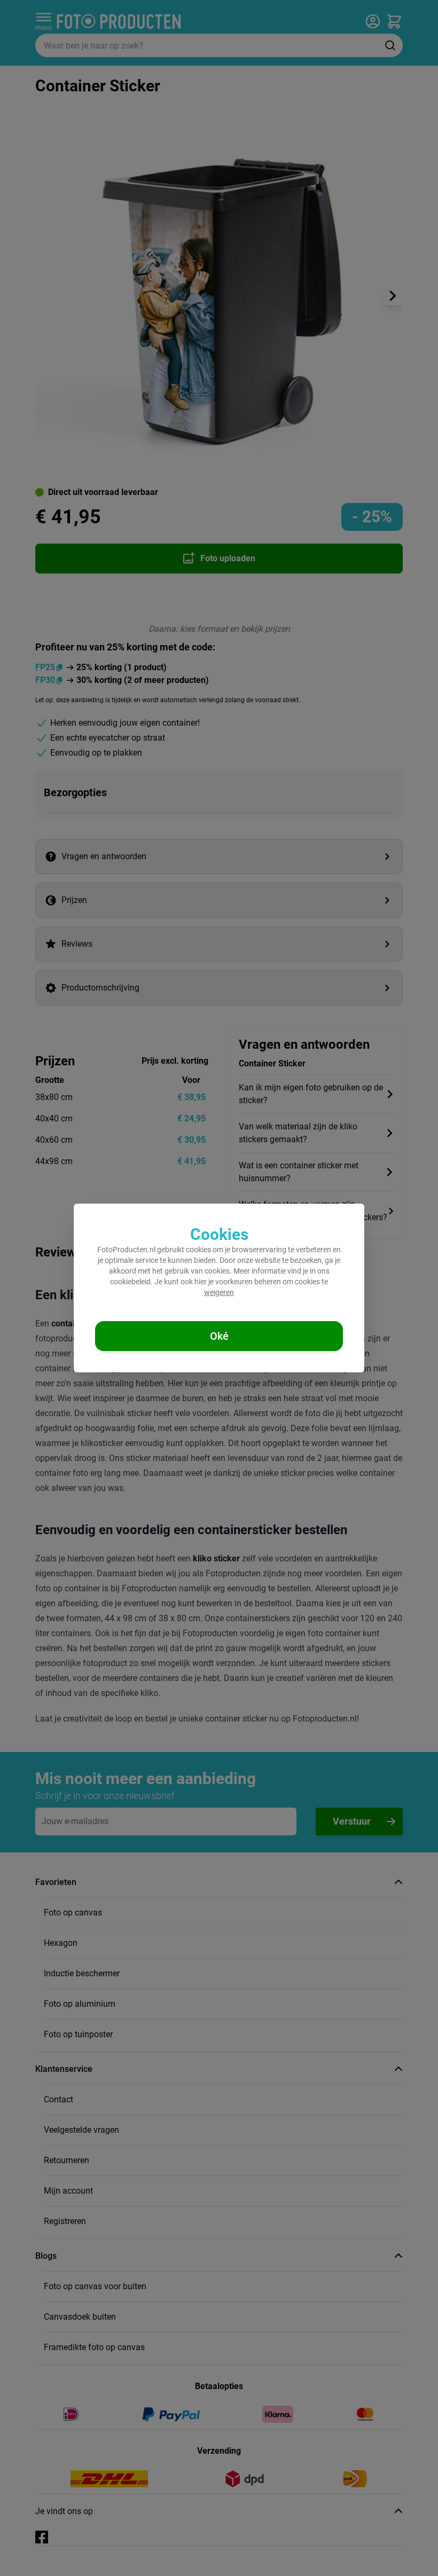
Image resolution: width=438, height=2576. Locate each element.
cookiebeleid (130, 1282)
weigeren (219, 1292)
